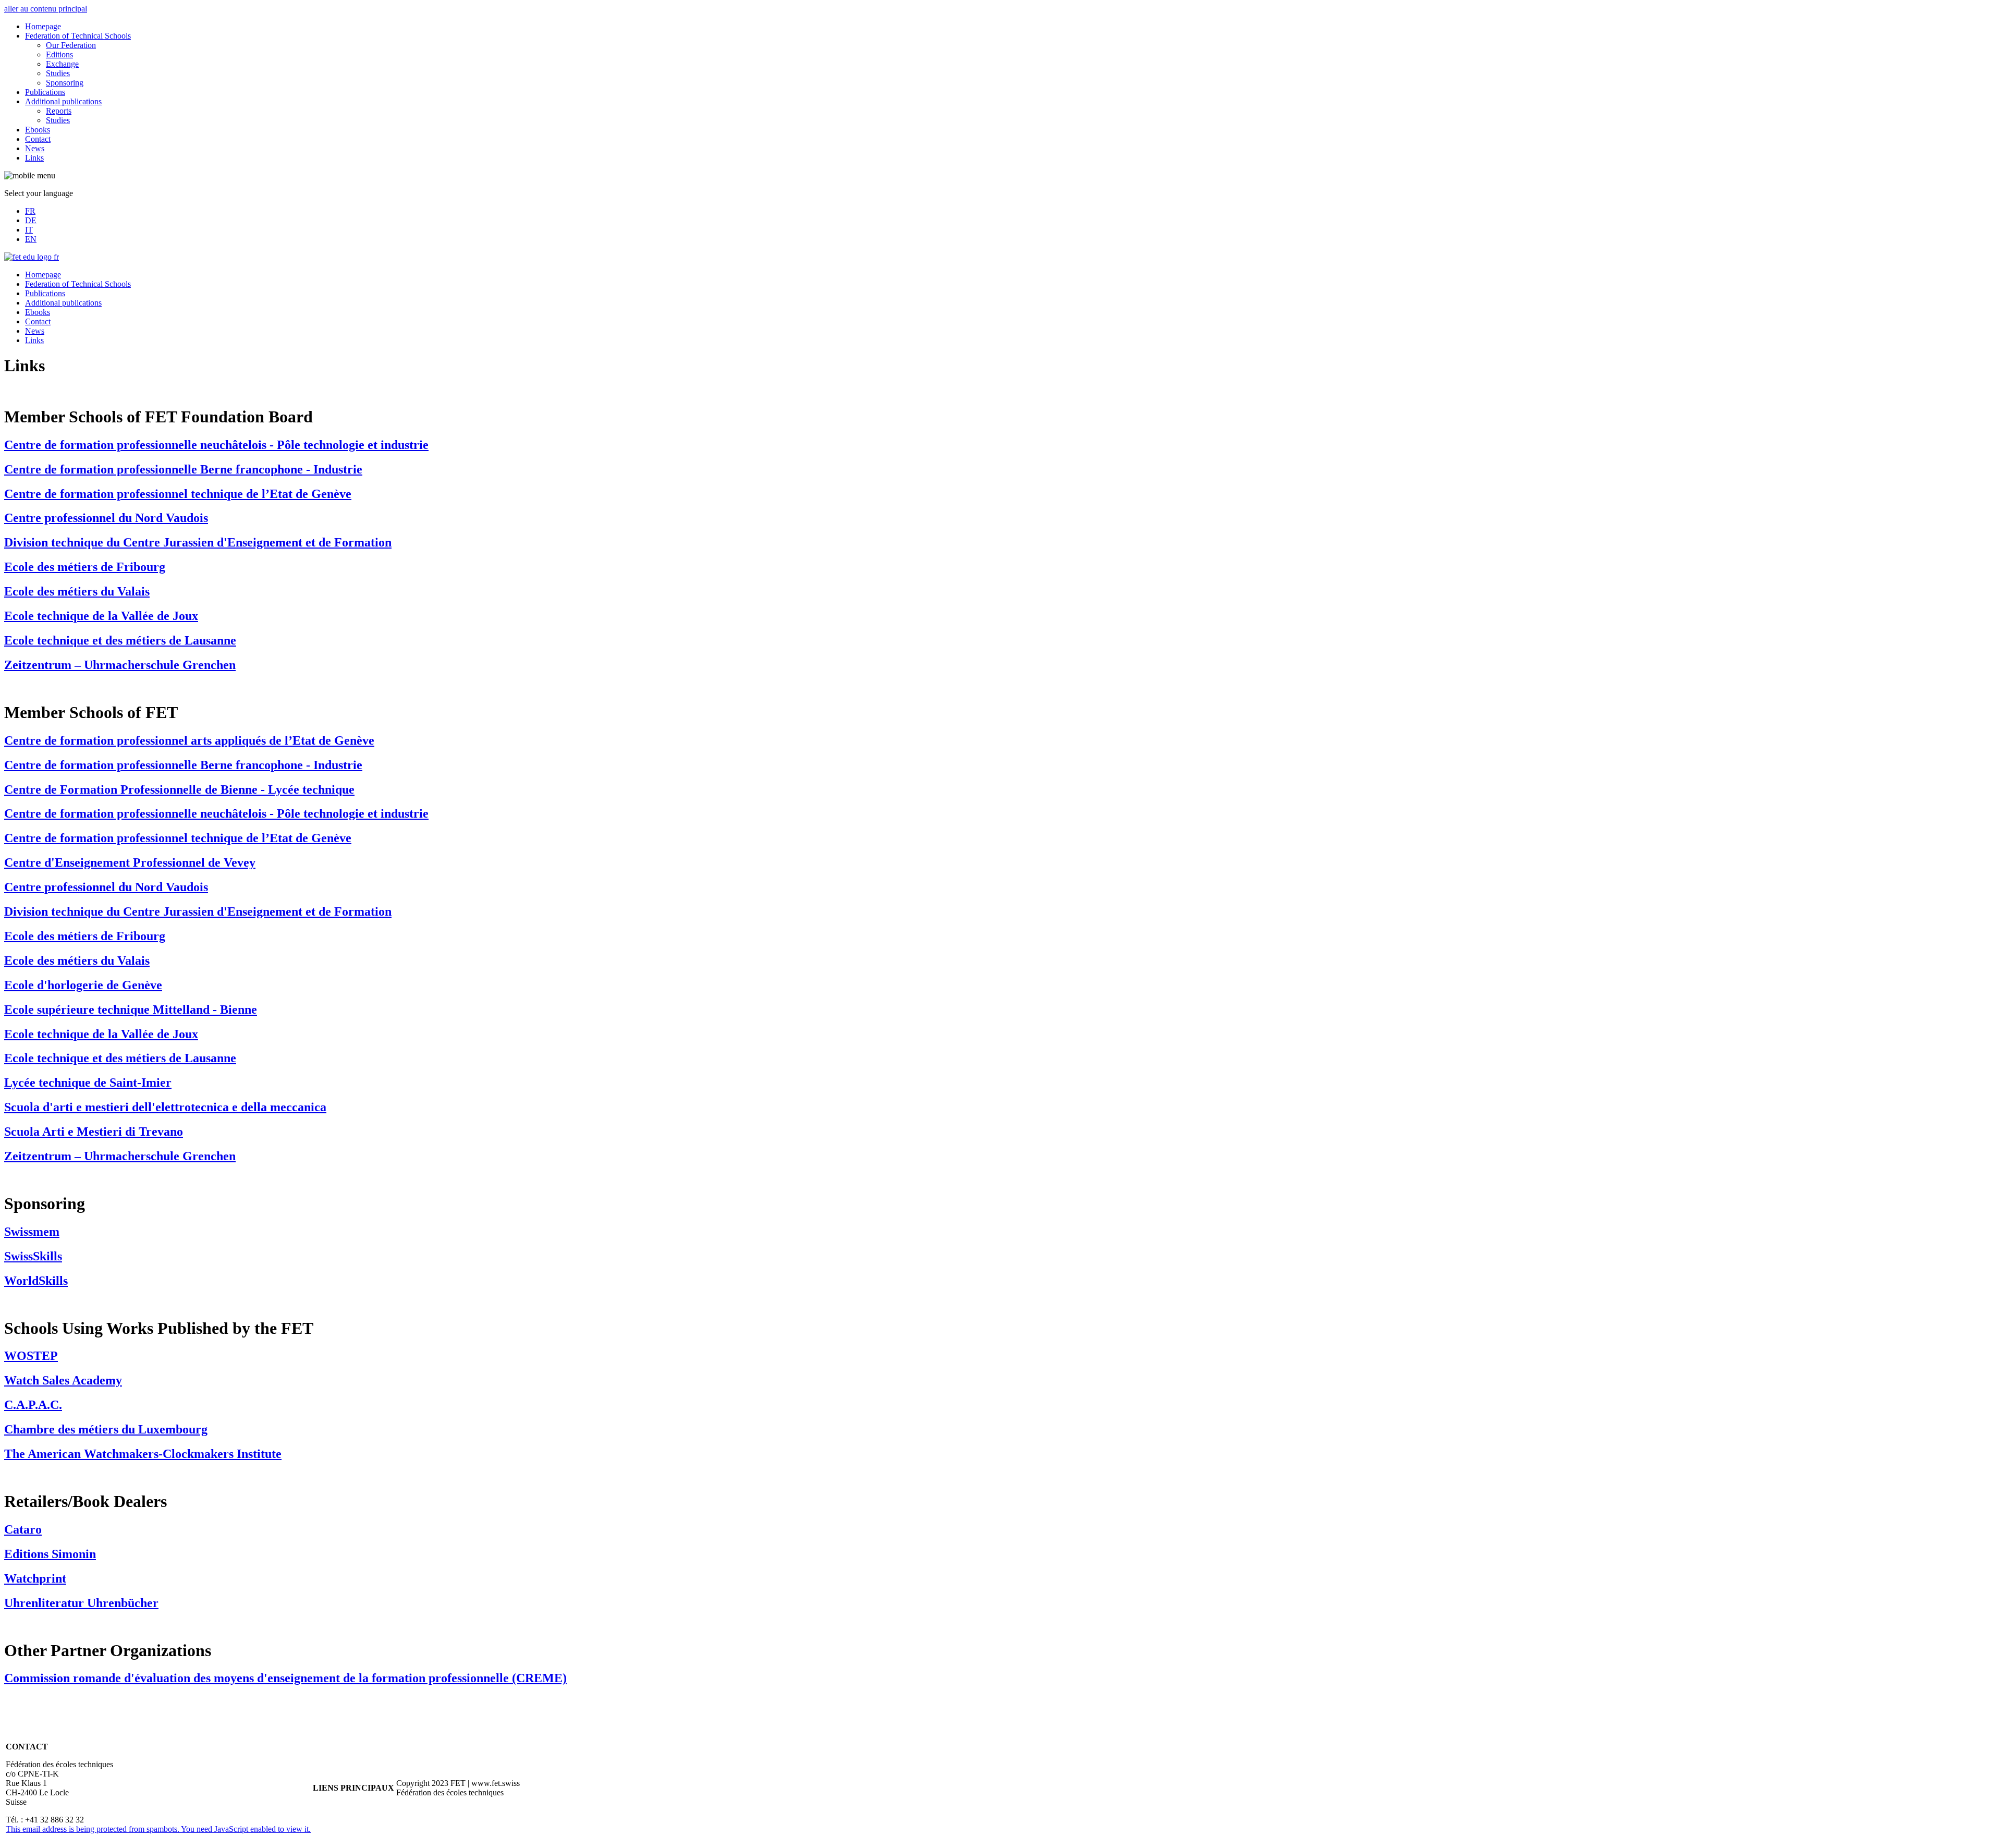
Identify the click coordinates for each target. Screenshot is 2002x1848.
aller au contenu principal (46, 9)
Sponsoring (65, 83)
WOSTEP (31, 1356)
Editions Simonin (50, 1554)
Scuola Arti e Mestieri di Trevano (94, 1132)
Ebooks (38, 130)
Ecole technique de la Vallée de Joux (101, 616)
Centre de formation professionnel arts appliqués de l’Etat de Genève (189, 740)
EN (31, 239)
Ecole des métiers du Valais (77, 591)
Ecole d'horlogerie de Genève (83, 985)
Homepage (43, 26)
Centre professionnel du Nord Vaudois (106, 518)
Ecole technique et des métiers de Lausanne (120, 640)
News (35, 148)
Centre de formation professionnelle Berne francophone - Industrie (183, 469)
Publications (45, 92)
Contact (38, 139)
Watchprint (35, 1578)
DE (31, 220)
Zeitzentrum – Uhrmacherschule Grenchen (120, 665)
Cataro (23, 1529)
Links (34, 158)
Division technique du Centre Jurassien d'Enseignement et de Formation (198, 542)
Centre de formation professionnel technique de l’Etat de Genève (178, 494)
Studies (58, 73)
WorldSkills (36, 1281)
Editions (59, 54)
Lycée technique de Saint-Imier (88, 1083)
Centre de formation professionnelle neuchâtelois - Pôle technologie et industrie (216, 445)
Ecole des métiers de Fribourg (85, 567)
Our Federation (71, 45)
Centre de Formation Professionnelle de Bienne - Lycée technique (179, 789)
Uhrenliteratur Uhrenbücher (81, 1603)
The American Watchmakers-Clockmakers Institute (143, 1454)
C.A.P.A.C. (33, 1405)
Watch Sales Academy (63, 1380)
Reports (59, 111)
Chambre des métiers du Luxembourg (106, 1429)
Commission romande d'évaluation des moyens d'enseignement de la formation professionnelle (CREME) (285, 1678)
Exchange (62, 64)
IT (29, 230)
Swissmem (32, 1232)
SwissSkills (33, 1256)
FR (30, 211)
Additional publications (63, 101)
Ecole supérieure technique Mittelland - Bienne (131, 1010)
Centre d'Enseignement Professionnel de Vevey (130, 862)
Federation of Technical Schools (78, 36)
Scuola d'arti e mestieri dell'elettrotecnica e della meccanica (165, 1107)
